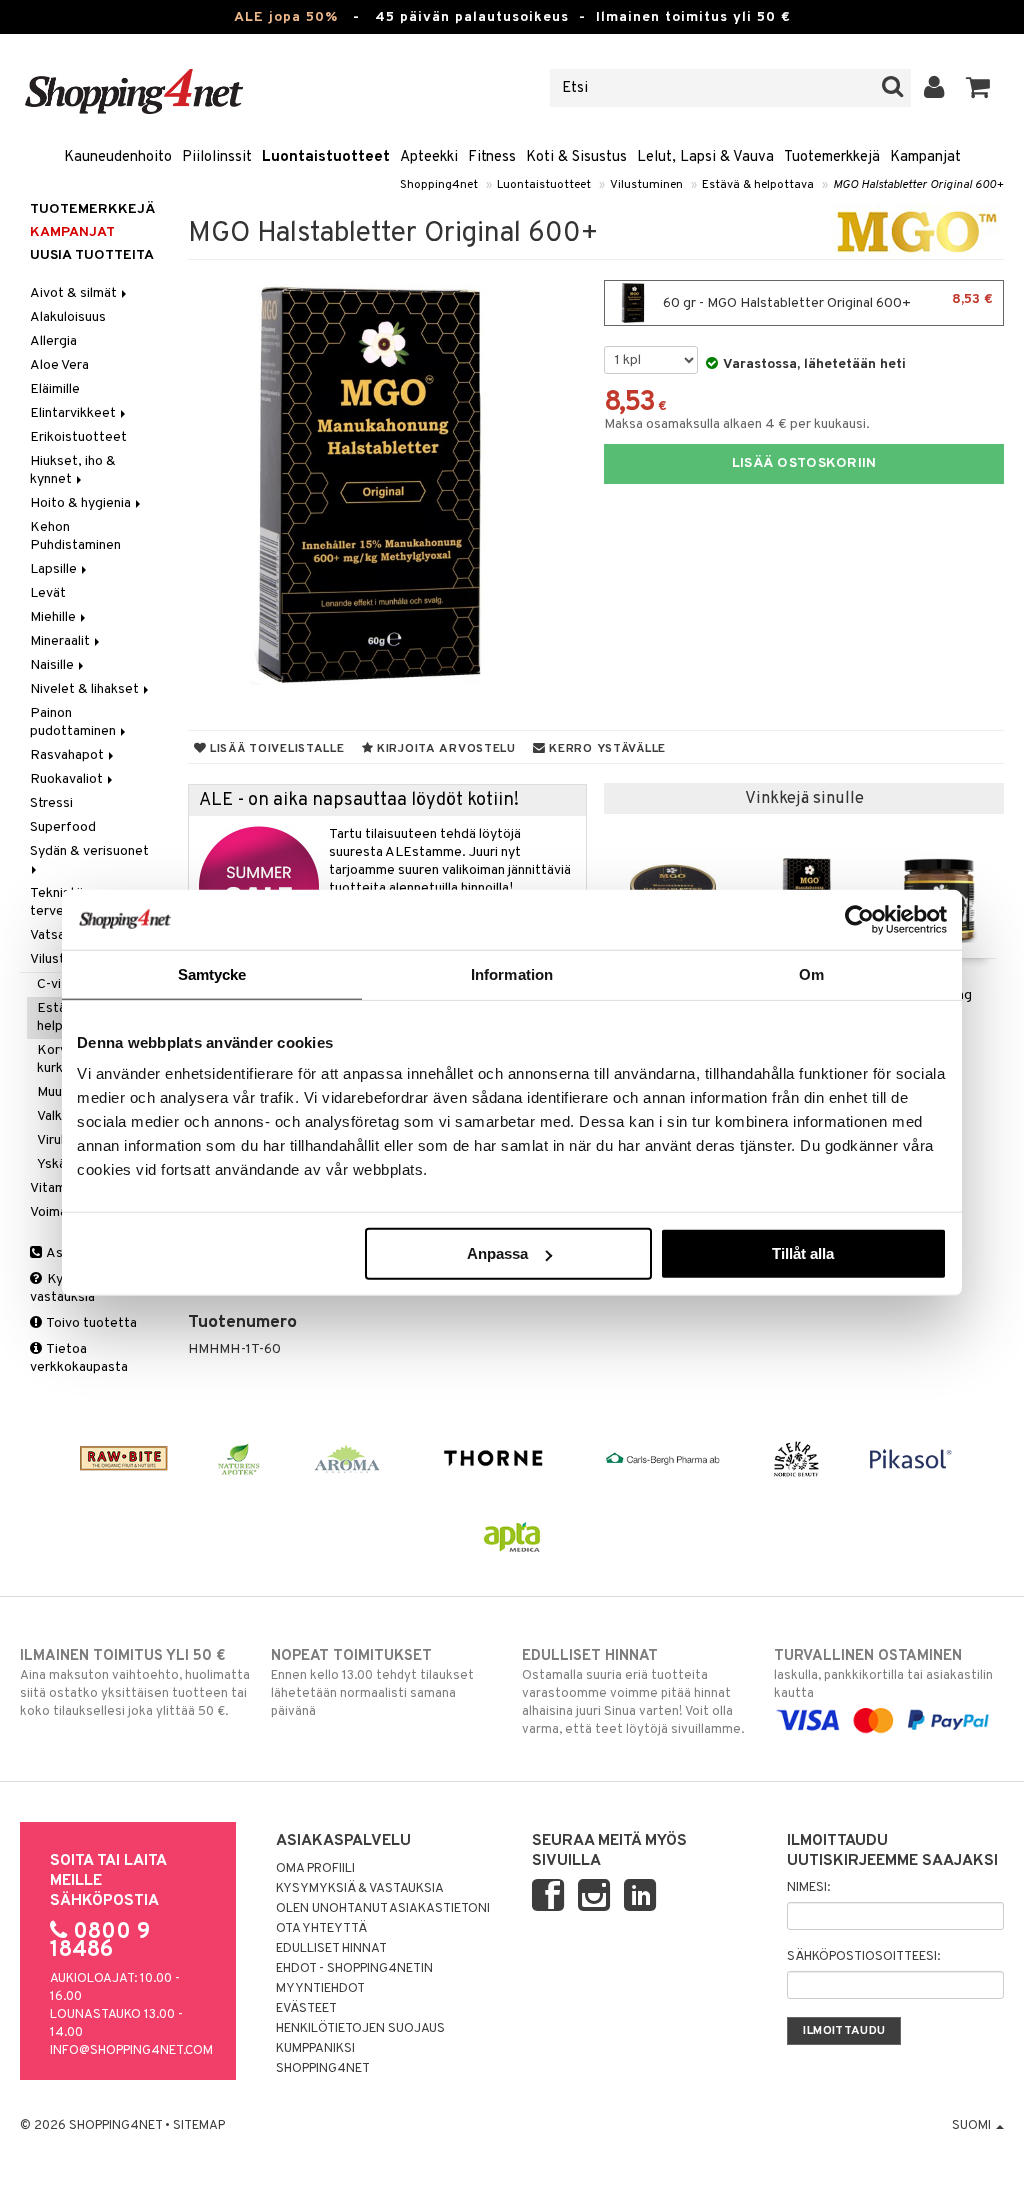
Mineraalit (61, 641)
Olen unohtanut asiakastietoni (383, 1909)
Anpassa (497, 1253)
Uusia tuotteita (92, 255)
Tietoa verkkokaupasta (79, 1358)
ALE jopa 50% (286, 17)
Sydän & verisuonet (91, 851)
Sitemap (199, 2126)
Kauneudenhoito (118, 157)
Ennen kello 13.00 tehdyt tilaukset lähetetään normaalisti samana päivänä (372, 1683)
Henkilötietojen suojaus (360, 2029)
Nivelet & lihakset (86, 689)
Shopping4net (439, 185)
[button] (978, 88)
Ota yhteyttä (321, 1929)
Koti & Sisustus (576, 157)
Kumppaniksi (315, 2049)
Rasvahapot (68, 755)
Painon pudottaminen (74, 722)
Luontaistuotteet (326, 157)
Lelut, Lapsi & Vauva (705, 157)
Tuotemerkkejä (832, 157)
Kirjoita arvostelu (444, 749)
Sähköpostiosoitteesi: (863, 1957)
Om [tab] (811, 973)
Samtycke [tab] (212, 973)
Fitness (492, 157)
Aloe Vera (59, 365)
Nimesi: (808, 1888)
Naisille (53, 665)
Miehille (54, 617)
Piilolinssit (217, 157)
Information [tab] (512, 973)
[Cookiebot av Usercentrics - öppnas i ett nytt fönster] (859, 919)
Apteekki (429, 157)
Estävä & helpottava (758, 185)
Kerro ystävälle (606, 749)
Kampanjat (925, 157)
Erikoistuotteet (78, 437)
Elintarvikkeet (74, 413)
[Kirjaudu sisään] (934, 88)
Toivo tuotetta (90, 1323)
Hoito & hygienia (82, 503)
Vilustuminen (646, 185)
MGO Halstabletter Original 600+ (918, 185)
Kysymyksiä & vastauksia (360, 1889)
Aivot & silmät (75, 293)
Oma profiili (315, 1869)
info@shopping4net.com (131, 2051)
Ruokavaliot (68, 779)
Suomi (973, 2126)
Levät (48, 593)
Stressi (51, 803)
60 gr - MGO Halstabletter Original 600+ (826, 301)
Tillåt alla (803, 1253)
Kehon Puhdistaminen (75, 536)
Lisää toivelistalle (275, 749)
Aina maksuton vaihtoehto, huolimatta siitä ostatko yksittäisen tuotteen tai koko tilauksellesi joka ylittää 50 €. (135, 1683)
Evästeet (306, 2009)
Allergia (53, 341)
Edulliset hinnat (331, 1949)
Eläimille (55, 389)
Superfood (63, 827)
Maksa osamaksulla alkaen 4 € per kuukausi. (737, 424)
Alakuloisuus (68, 317)
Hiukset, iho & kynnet (73, 470)
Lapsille (55, 569)
